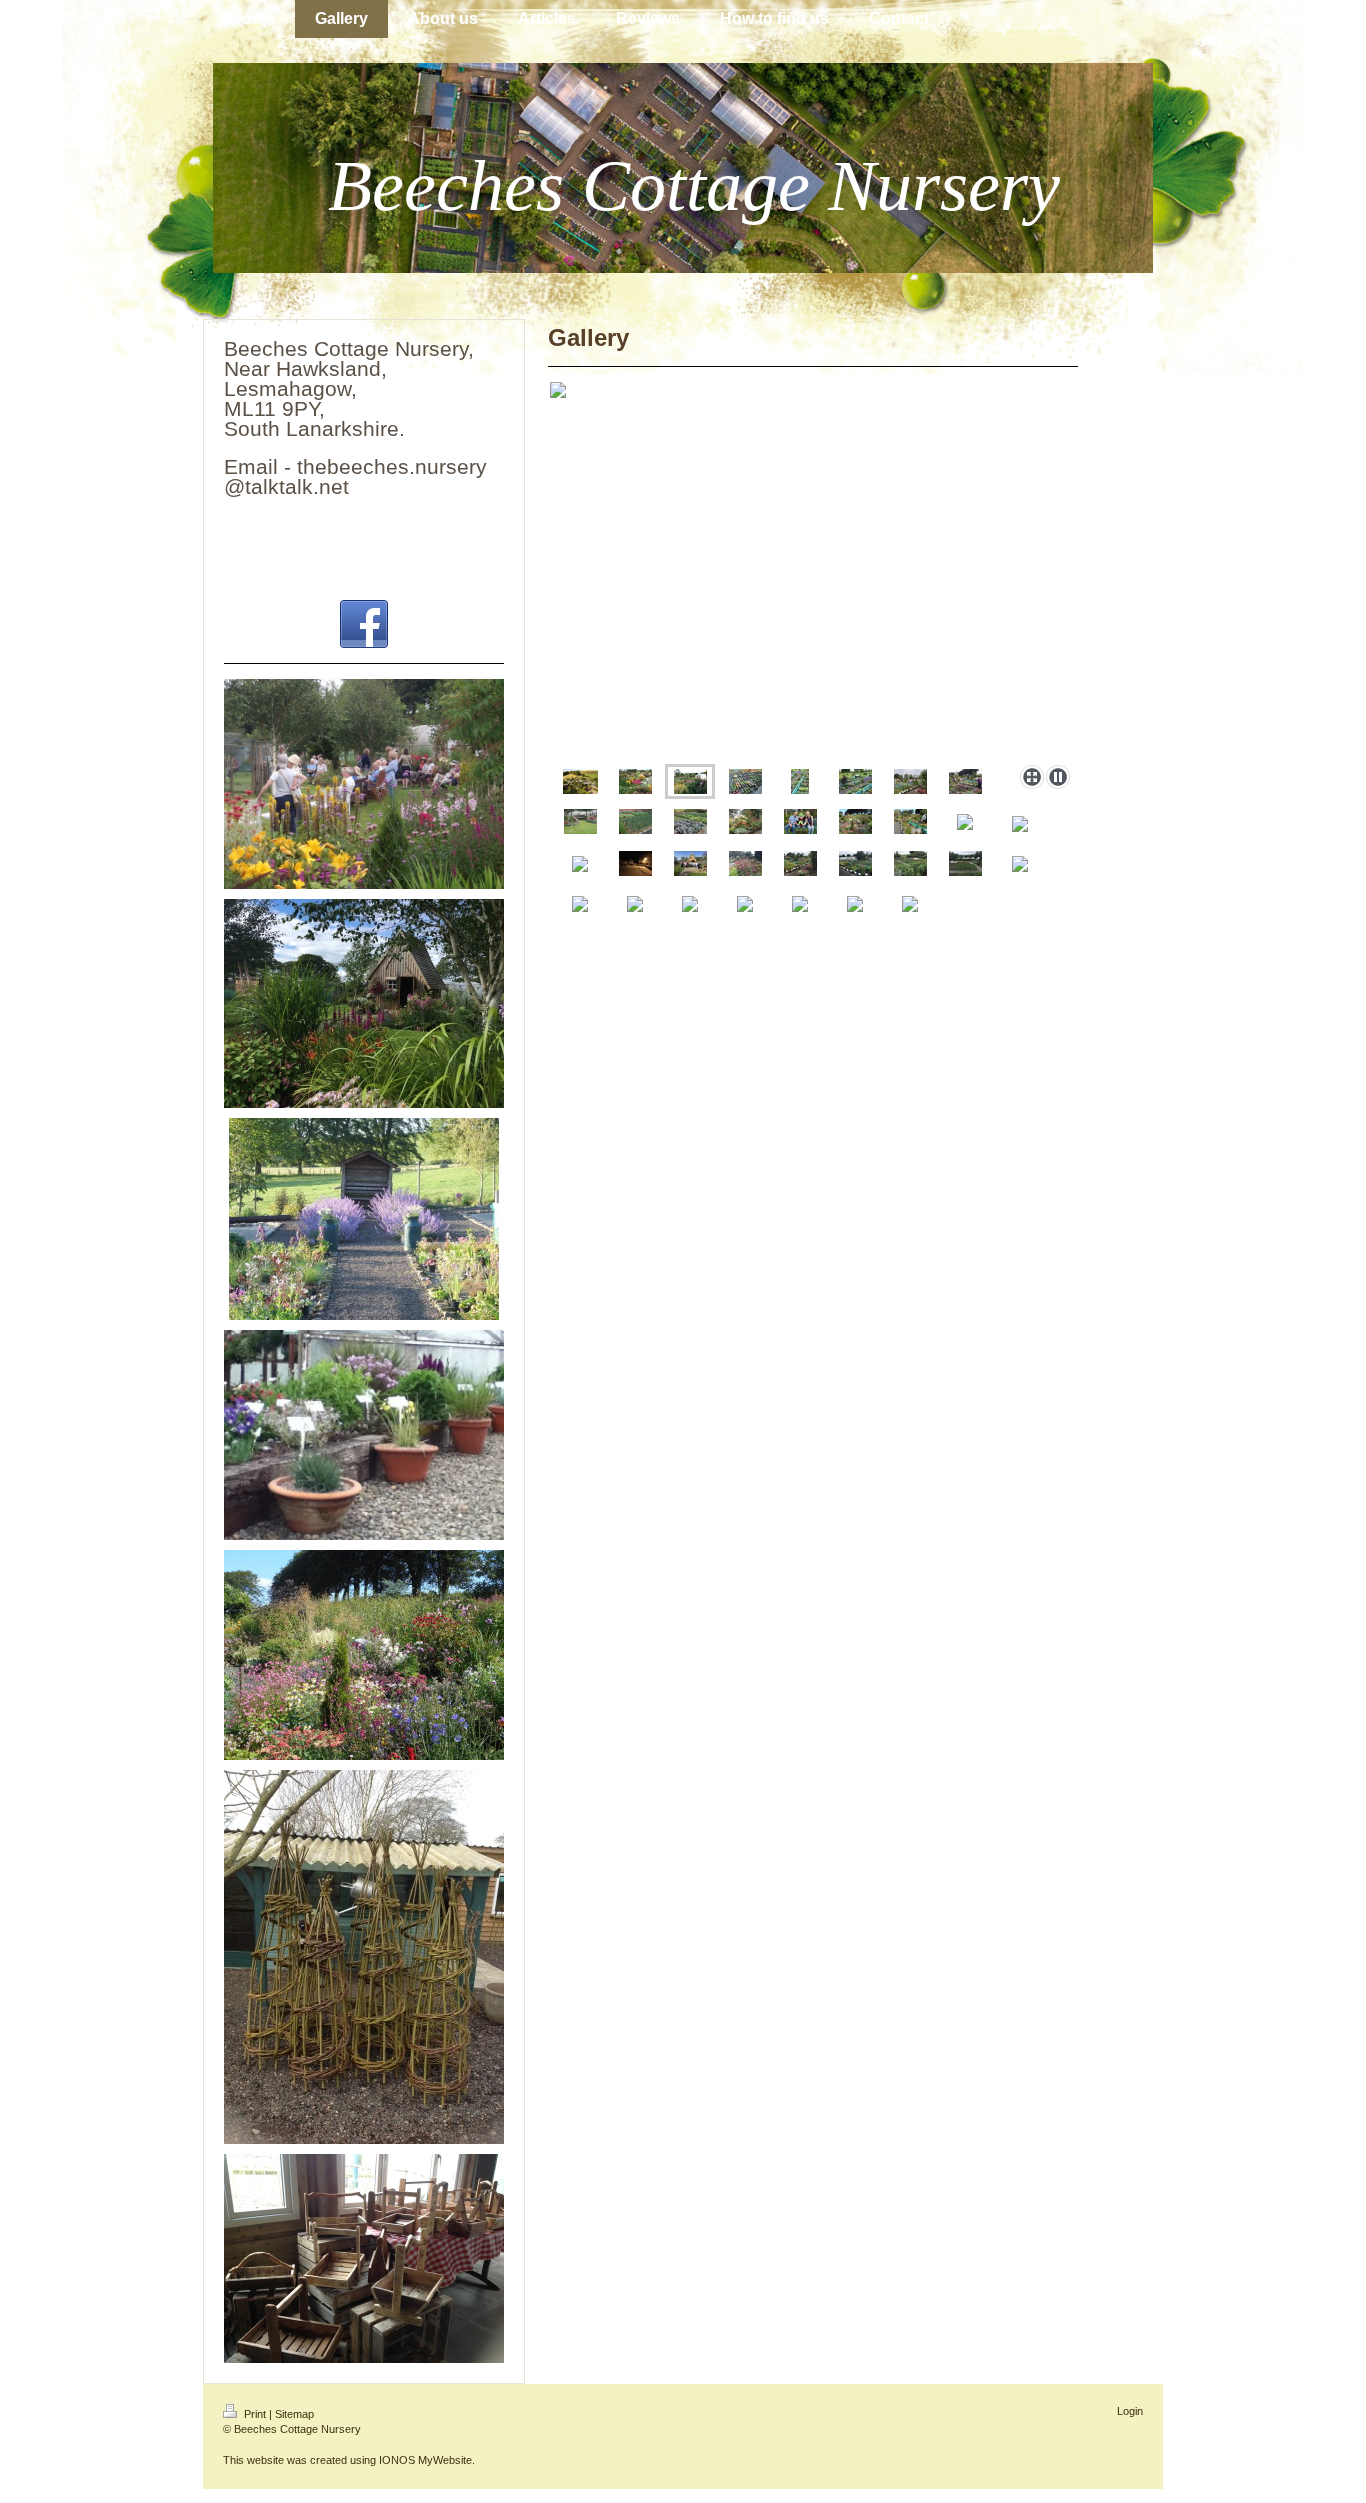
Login (1130, 2411)
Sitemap (294, 2414)
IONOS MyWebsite (425, 2460)
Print (255, 2414)
